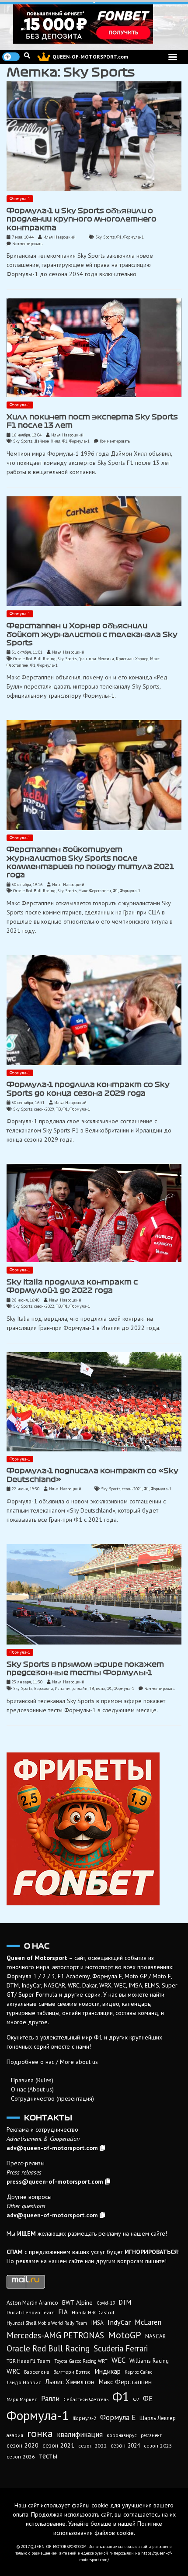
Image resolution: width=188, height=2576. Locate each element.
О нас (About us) (32, 2089)
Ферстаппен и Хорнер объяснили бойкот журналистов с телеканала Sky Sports (92, 634)
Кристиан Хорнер (132, 659)
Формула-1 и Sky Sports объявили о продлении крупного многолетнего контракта (82, 219)
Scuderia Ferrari (121, 2348)
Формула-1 (20, 199)
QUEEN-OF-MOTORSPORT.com (90, 57)
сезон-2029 (44, 1109)
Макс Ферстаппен (95, 891)
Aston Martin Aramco (32, 2303)
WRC (13, 2371)
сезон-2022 (44, 1306)
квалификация (80, 2434)
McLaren (148, 2322)
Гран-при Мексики (96, 659)
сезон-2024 (125, 2446)
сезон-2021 (132, 1489)
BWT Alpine (77, 2302)
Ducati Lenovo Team (31, 2312)
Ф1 (119, 237)
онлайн (80, 1688)
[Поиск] (27, 55)
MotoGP (125, 2335)
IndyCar (119, 2322)
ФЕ (148, 2399)
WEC (118, 2360)
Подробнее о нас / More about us (52, 2062)
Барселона (44, 1688)
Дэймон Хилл (47, 441)
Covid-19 (106, 2303)
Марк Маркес (22, 2399)
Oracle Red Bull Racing (34, 659)
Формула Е (118, 2417)
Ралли (50, 2399)
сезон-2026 (21, 2457)
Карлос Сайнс (138, 2372)
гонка (40, 2433)
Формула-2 (85, 2418)
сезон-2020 (23, 2445)
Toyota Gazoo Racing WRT (81, 2361)
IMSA (97, 2323)
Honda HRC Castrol (93, 2312)
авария (15, 2435)
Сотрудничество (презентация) (52, 2098)
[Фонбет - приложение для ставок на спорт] (94, 24)
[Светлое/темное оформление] (11, 57)
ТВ (58, 1109)
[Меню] (173, 57)
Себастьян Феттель (86, 2399)
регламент (151, 2435)
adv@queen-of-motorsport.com (52, 2148)
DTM (125, 2302)
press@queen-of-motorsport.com (55, 2181)
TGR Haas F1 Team (28, 2361)
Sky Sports (105, 237)
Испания (63, 1688)
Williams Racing (149, 2361)
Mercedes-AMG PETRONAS (55, 2335)
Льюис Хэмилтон (70, 2382)
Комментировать (27, 244)
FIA (63, 2312)
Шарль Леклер (158, 2418)
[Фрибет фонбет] (94, 1829)
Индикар (108, 2371)
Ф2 (136, 2399)
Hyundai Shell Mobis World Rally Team (47, 2323)
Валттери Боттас (72, 2372)
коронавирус (122, 2435)
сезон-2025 (158, 2446)
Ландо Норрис (24, 2382)
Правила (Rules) (32, 2080)
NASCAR (155, 2336)
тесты (100, 1688)
